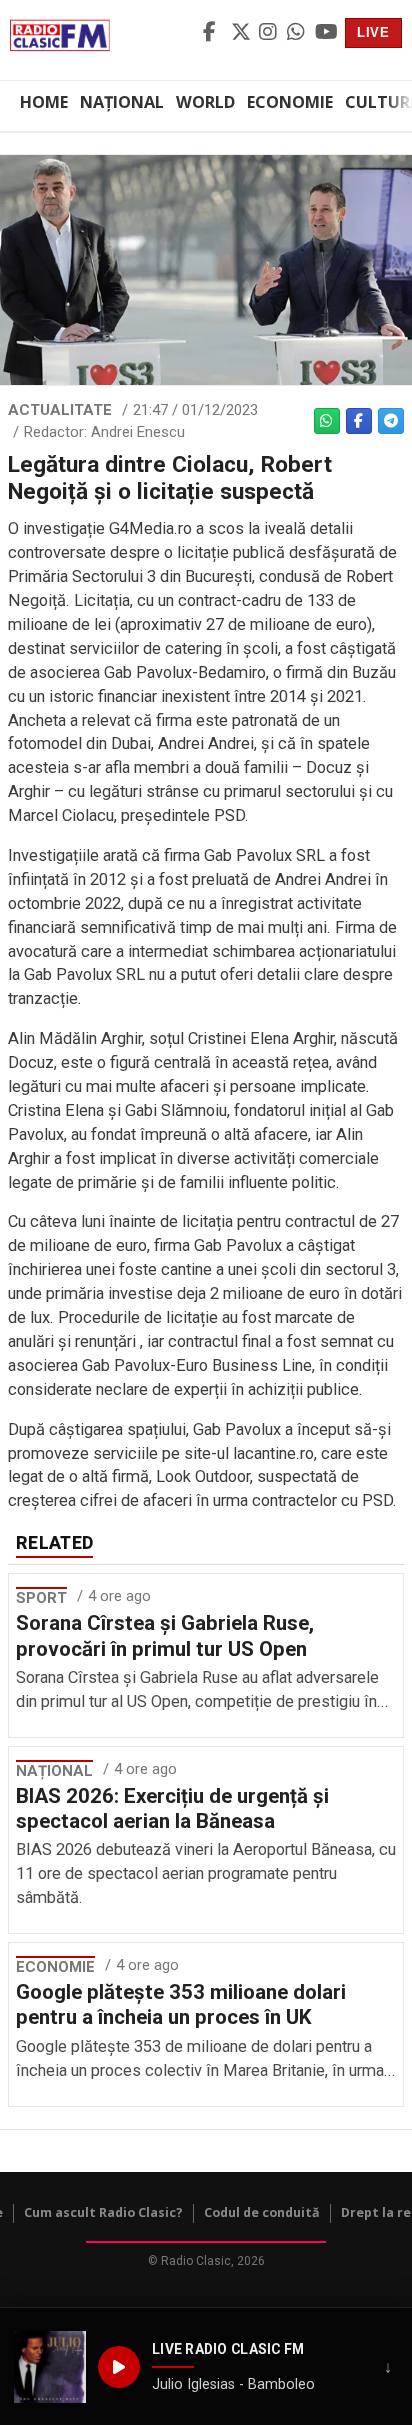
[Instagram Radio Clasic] (270, 33)
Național (122, 102)
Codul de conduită (262, 2212)
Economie (290, 102)
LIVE (373, 32)
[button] (50, 2367)
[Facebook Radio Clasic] (214, 33)
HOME (44, 102)
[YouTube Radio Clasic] (326, 33)
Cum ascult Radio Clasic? (103, 2212)
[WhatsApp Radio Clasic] (298, 33)
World (205, 102)
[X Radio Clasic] (242, 33)
